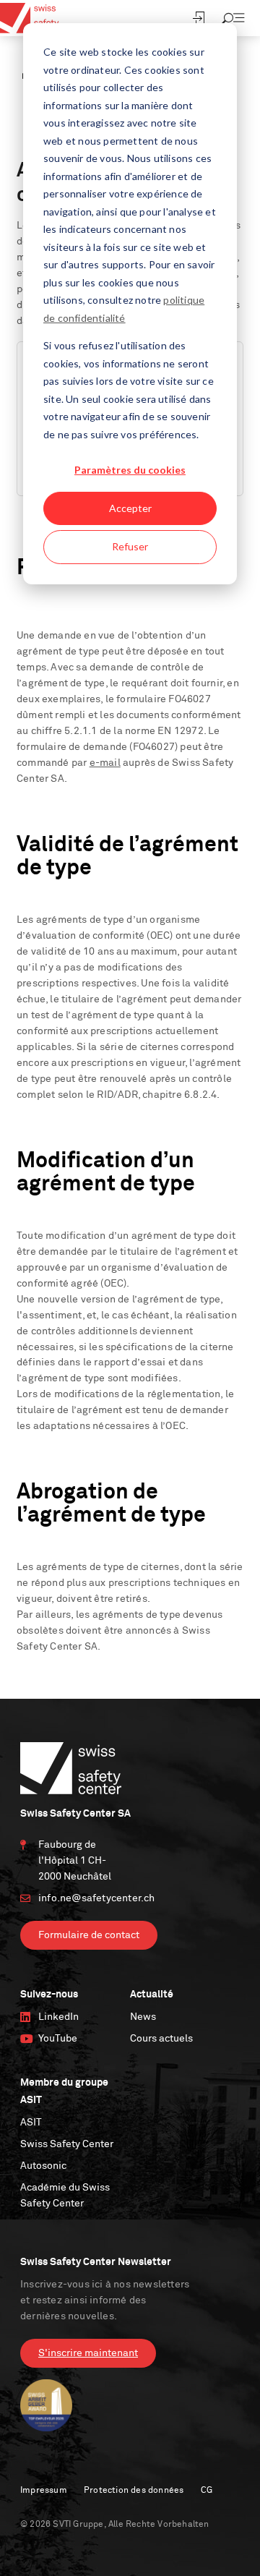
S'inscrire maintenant (88, 2353)
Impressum (44, 2491)
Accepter (130, 508)
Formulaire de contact (89, 1935)
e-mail (105, 763)
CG (207, 2491)
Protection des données (134, 2491)
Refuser (130, 546)
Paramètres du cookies (130, 470)
